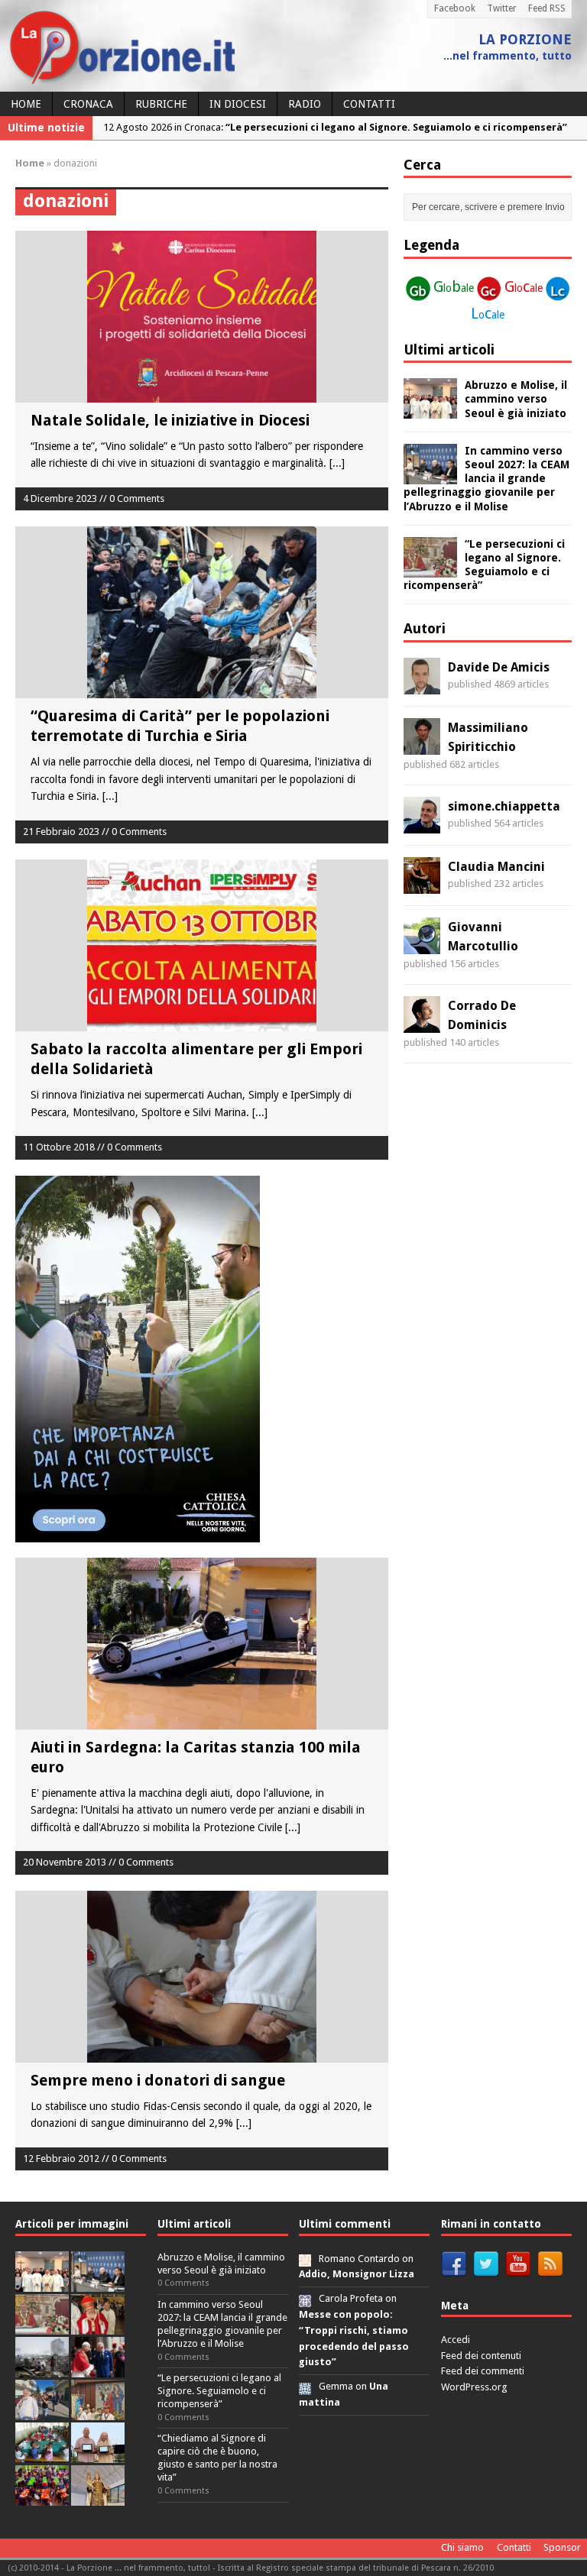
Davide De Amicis (499, 667)
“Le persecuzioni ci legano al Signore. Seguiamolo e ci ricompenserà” (219, 2391)
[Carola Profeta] (305, 2298)
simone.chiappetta (504, 806)
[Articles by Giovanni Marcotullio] (422, 945)
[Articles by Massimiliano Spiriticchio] (422, 746)
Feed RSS (547, 8)
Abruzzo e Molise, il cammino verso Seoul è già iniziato (516, 399)
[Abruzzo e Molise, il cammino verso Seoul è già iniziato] (430, 410)
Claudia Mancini (496, 867)
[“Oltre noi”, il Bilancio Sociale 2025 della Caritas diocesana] (42, 2497)
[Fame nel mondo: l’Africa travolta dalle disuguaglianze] (42, 2454)
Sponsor (562, 2547)
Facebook (455, 8)
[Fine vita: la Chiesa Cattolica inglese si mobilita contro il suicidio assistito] (98, 2369)
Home (26, 104)
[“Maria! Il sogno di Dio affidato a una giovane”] (98, 2497)
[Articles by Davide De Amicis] (422, 685)
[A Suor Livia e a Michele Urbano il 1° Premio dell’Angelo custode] (98, 2454)
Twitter (502, 8)
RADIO (305, 104)
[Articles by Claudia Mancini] (422, 885)
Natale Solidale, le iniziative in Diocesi (170, 420)
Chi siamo (462, 2547)
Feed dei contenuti (481, 2356)
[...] (337, 463)
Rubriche (161, 104)
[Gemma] (305, 2386)
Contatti (369, 104)
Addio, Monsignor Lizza (357, 2274)
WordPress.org (474, 2387)
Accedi (456, 2340)
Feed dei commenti (483, 2371)
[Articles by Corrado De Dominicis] (422, 1024)
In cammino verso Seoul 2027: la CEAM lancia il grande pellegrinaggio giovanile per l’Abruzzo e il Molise (486, 479)
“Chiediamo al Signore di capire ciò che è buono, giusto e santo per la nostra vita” (217, 2458)
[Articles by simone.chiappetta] (422, 824)
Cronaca (88, 104)
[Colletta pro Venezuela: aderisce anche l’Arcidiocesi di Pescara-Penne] (42, 2369)
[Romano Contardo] (305, 2259)
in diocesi (238, 104)
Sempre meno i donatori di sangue (158, 2080)
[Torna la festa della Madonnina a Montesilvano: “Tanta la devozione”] (42, 2411)
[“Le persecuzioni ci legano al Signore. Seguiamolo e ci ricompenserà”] (430, 568)
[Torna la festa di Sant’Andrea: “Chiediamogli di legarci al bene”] (98, 2411)
